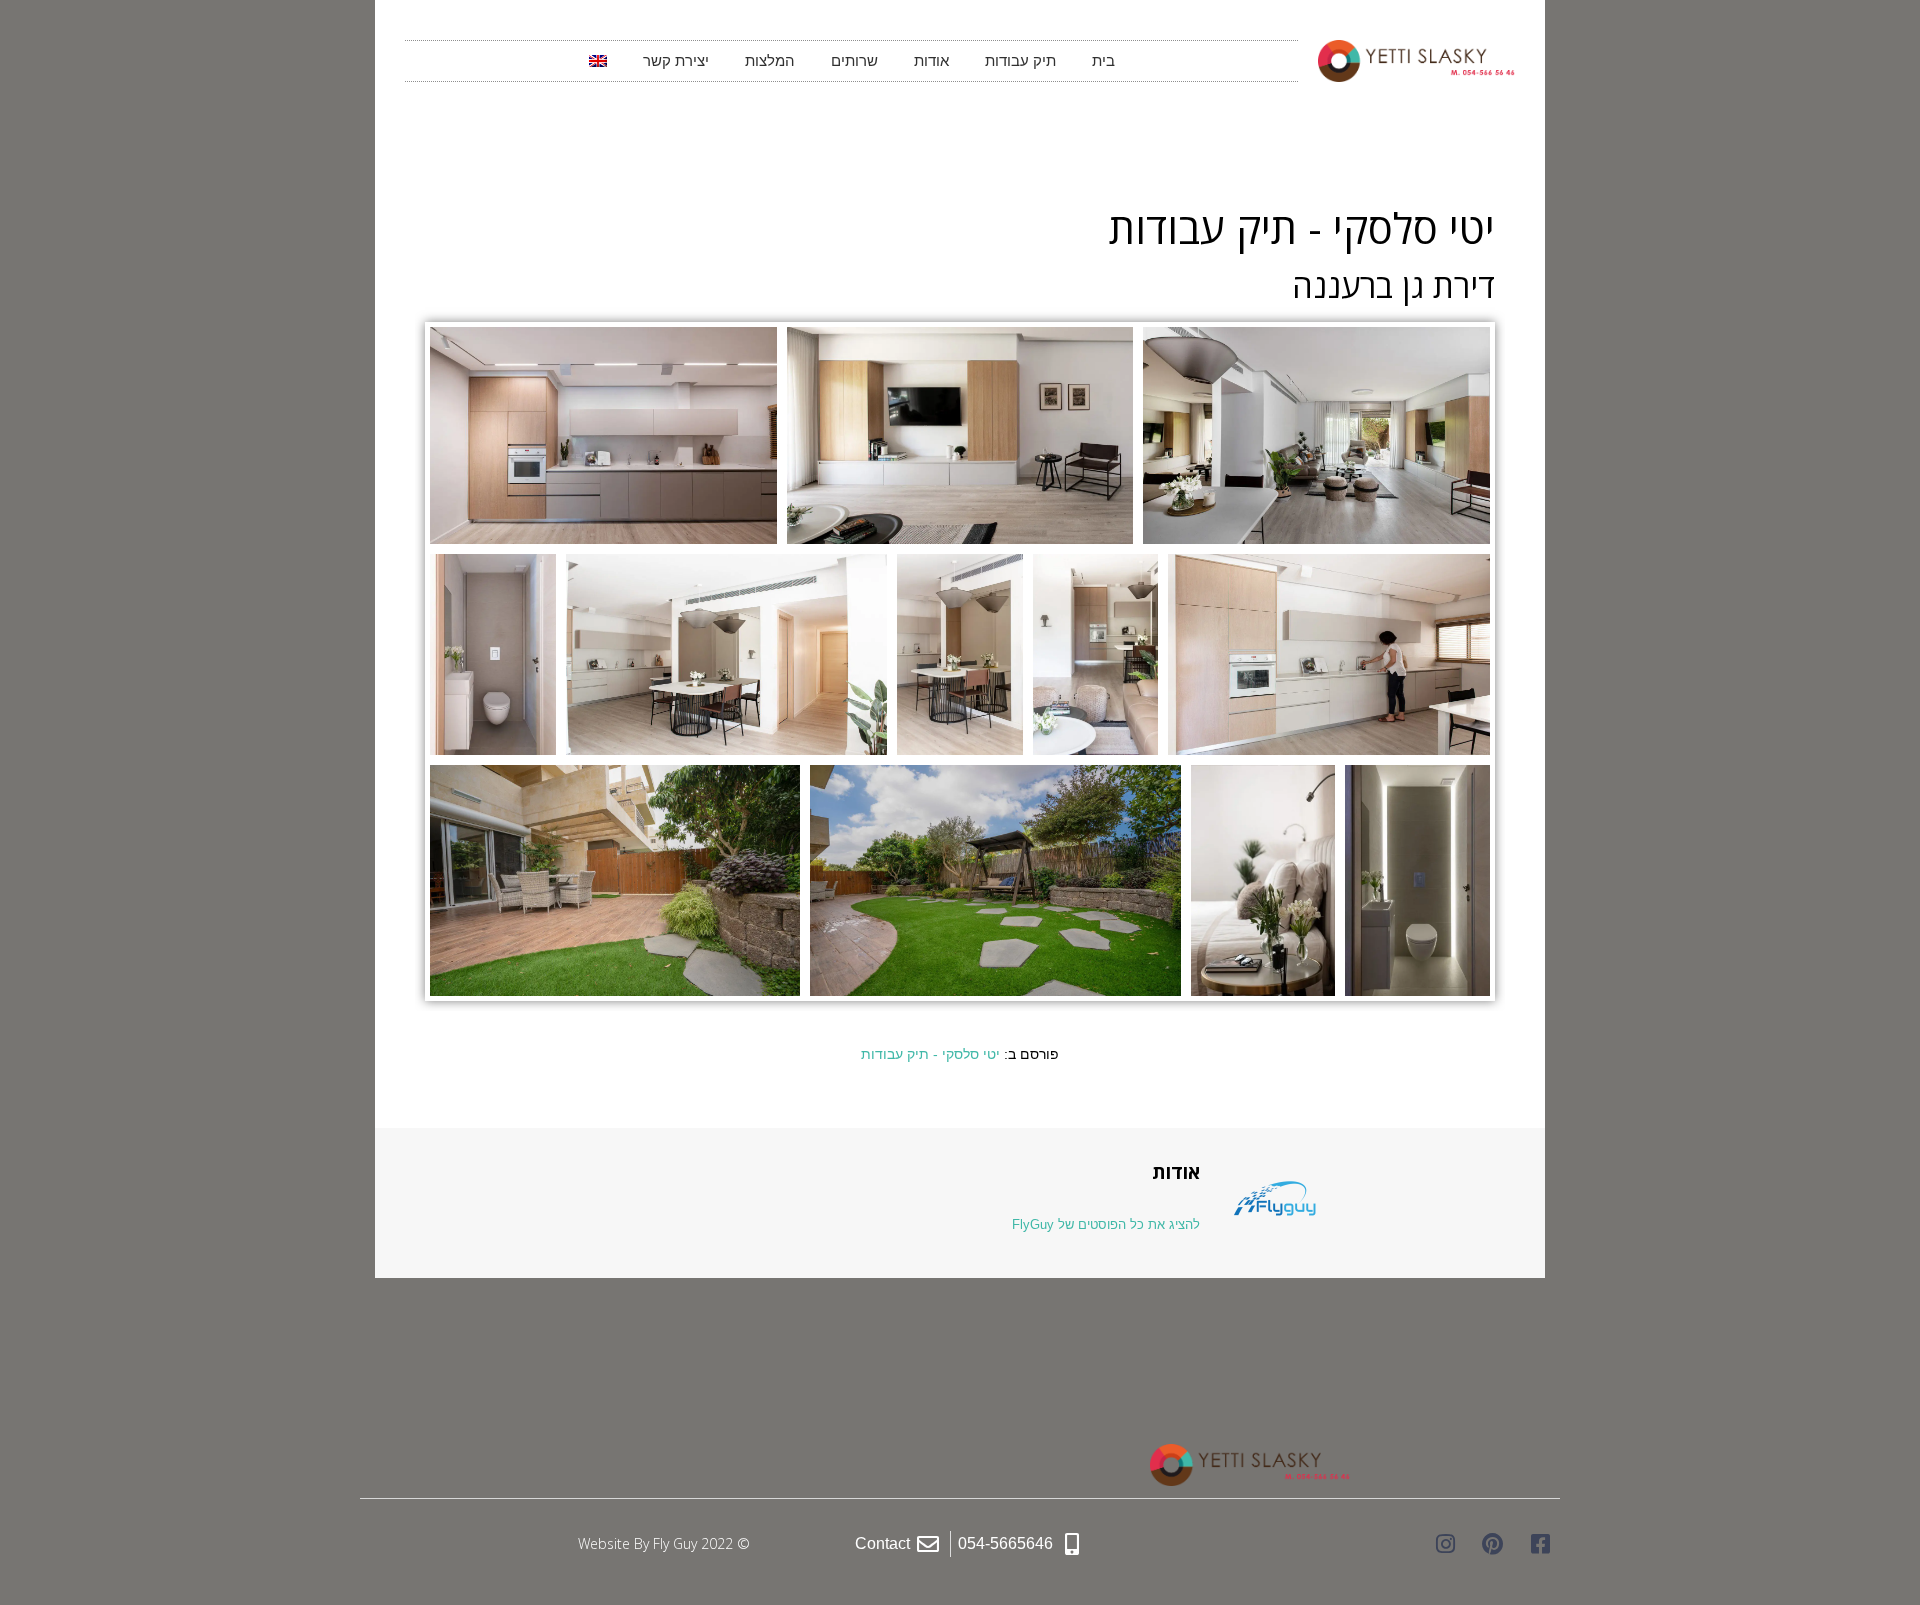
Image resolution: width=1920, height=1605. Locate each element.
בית (1103, 60)
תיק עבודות (1020, 60)
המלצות (770, 60)
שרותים (854, 60)
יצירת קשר (676, 60)
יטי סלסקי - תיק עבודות (930, 1054)
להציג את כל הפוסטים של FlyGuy (1106, 1224)
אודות (931, 60)
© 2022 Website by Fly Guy (664, 1543)
